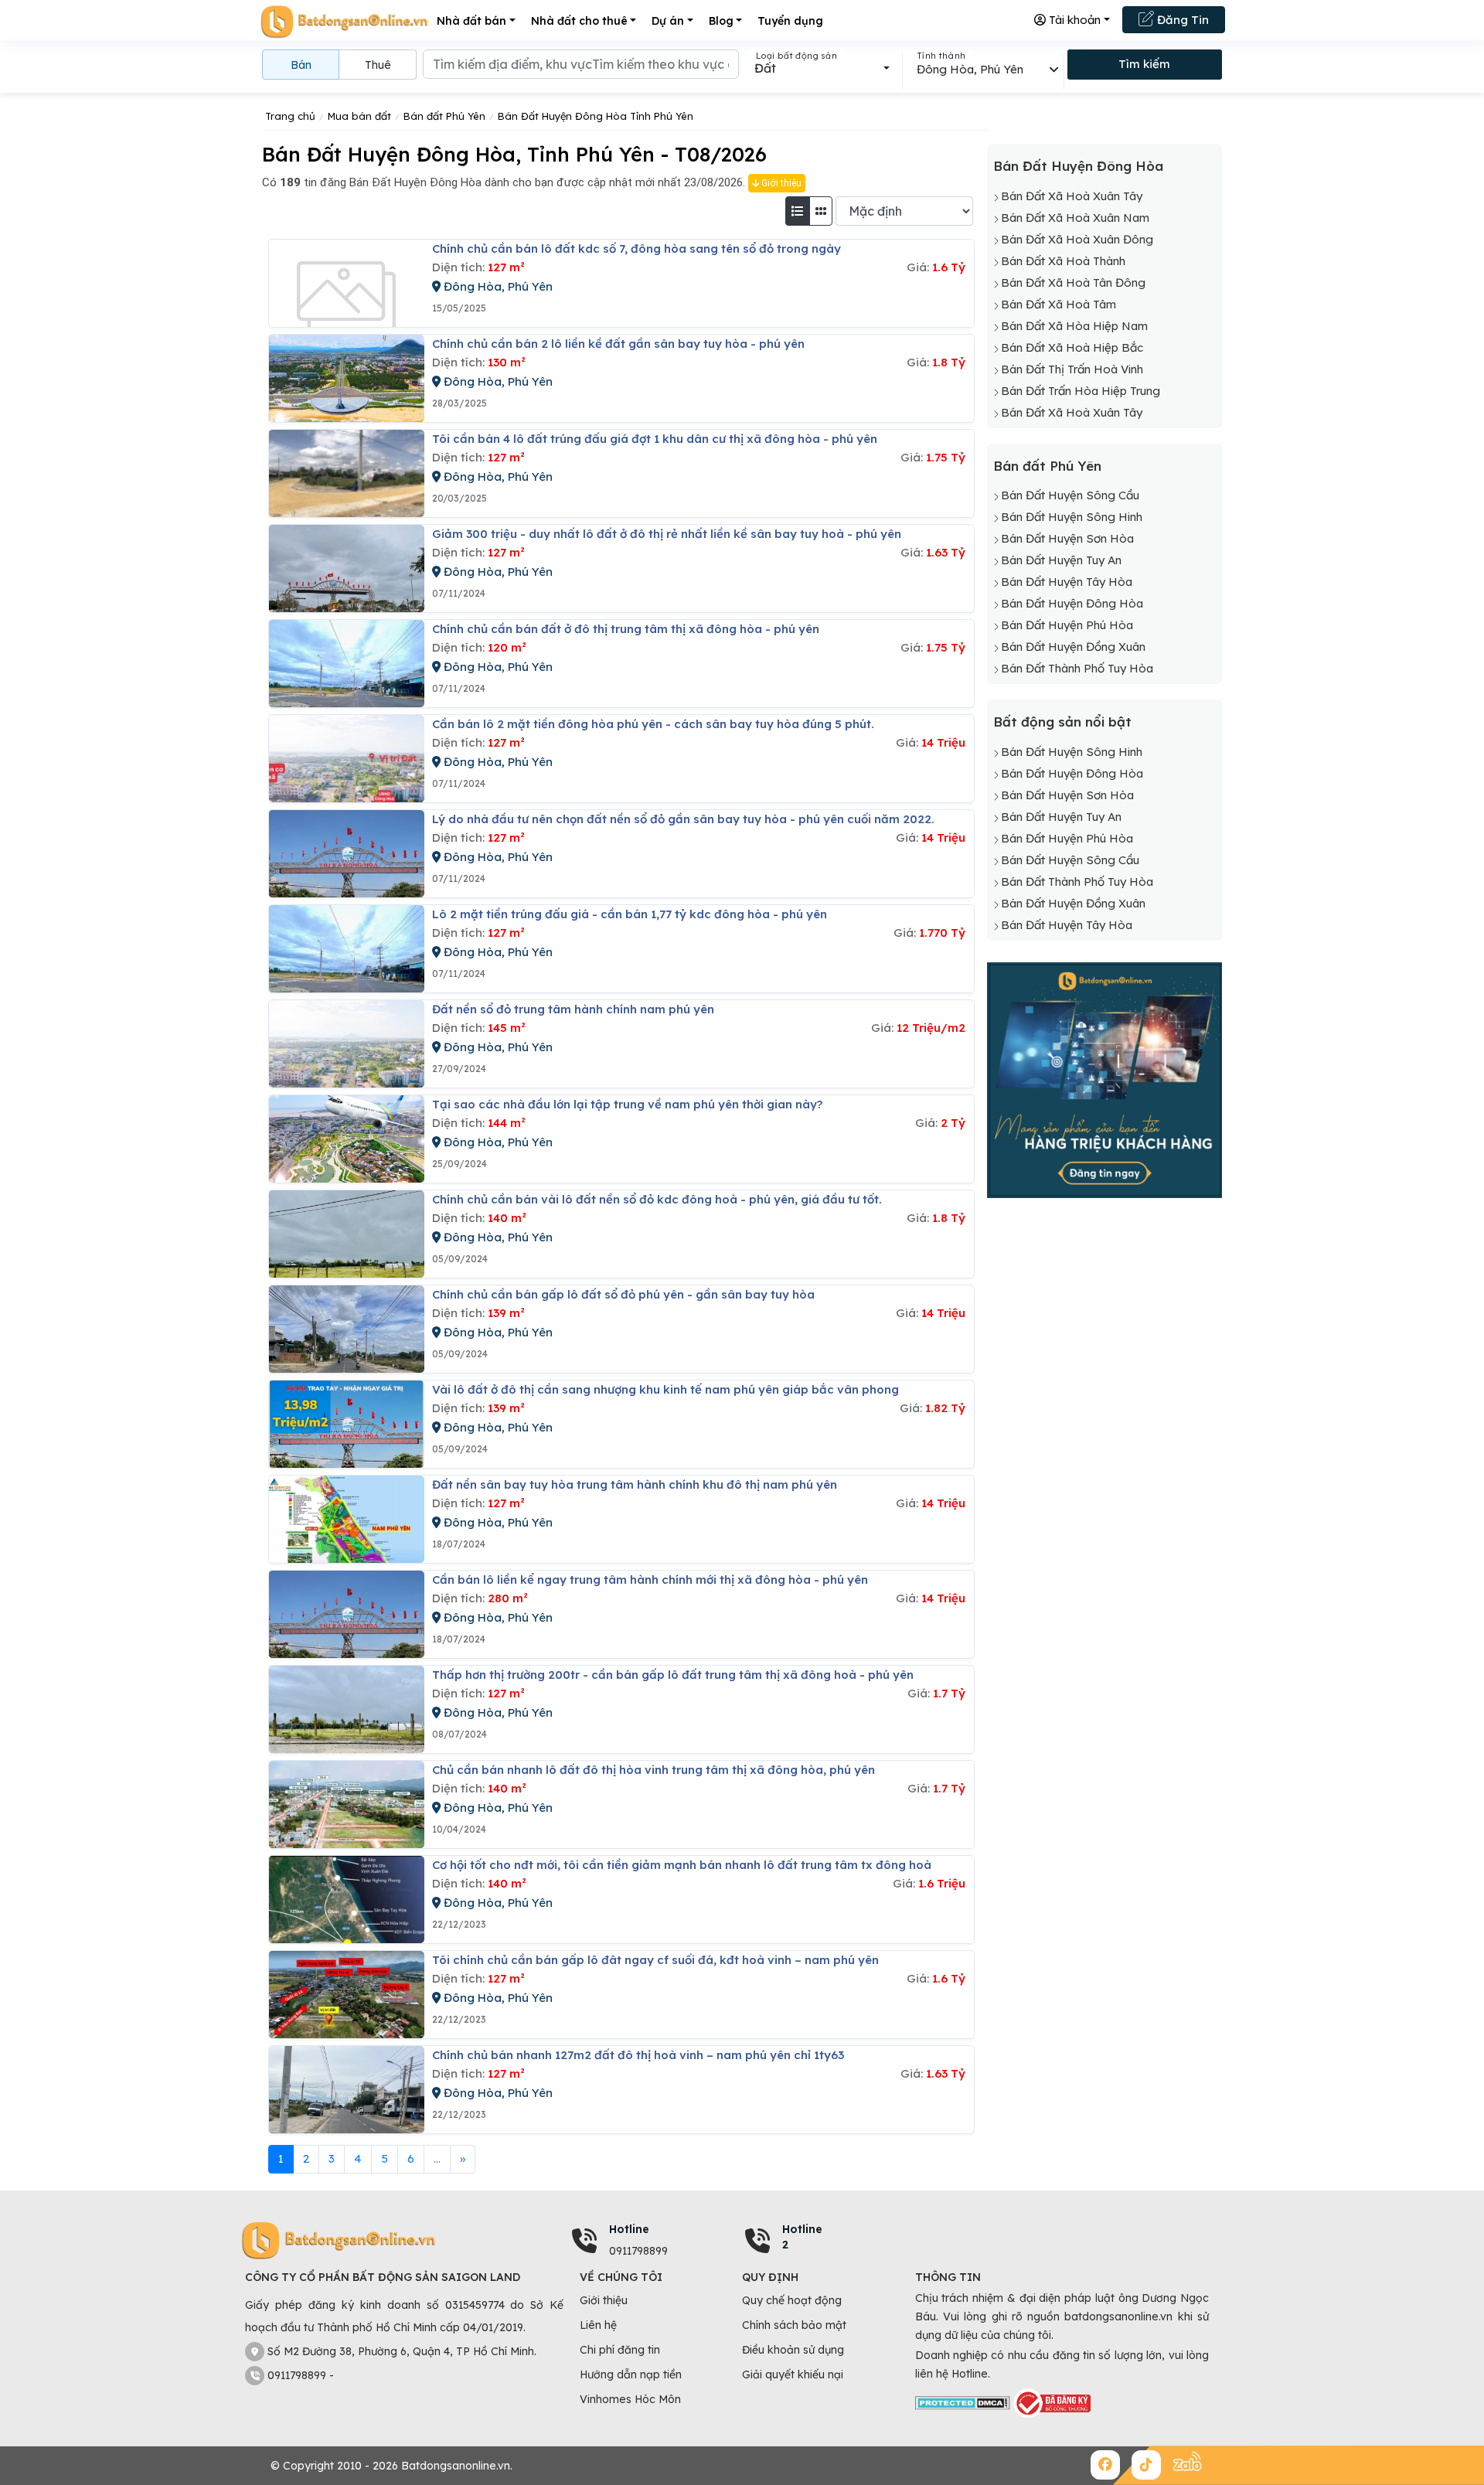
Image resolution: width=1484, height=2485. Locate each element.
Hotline (629, 2229)
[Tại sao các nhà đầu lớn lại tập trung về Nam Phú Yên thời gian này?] (347, 1139)
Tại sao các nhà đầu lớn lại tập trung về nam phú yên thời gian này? (627, 1104)
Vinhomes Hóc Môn (630, 2399)
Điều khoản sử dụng (793, 2350)
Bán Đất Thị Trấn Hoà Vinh (1072, 369)
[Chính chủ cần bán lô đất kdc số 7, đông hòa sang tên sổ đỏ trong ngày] (347, 283)
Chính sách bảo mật (794, 2325)
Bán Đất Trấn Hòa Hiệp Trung (1081, 391)
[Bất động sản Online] (344, 21)
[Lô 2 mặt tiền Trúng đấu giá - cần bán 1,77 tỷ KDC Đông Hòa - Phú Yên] (347, 949)
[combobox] (822, 68)
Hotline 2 (802, 2237)
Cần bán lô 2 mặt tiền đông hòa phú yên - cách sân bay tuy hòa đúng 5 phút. (653, 724)
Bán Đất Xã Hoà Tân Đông (1073, 283)
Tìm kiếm (1144, 64)
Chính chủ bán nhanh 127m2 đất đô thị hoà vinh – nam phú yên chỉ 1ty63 (638, 2055)
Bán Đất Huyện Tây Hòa (1067, 582)
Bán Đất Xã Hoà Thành (1063, 261)
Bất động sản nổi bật (1062, 722)
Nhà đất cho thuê (579, 21)
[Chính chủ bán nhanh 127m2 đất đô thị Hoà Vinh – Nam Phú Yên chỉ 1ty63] (347, 2090)
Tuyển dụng (790, 21)
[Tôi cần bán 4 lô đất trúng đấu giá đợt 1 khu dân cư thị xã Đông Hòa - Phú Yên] (347, 473)
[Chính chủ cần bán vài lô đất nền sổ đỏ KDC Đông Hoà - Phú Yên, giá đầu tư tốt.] (347, 1234)
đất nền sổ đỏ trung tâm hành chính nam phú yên (573, 1009)
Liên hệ (598, 2325)
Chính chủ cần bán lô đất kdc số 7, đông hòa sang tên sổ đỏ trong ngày (636, 248)
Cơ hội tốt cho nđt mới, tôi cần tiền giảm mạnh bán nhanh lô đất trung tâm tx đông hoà (682, 1865)
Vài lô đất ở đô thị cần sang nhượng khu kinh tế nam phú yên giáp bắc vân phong (665, 1389)
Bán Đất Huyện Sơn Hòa (1067, 538)
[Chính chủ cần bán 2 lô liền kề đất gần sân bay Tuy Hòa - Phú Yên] (347, 378)
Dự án (668, 21)
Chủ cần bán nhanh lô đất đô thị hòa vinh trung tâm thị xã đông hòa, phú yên (654, 1770)
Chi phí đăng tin (620, 2350)
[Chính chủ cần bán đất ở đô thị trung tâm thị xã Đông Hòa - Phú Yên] (347, 664)
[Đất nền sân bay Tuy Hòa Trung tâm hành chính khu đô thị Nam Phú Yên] (347, 1519)
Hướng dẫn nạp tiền (631, 2374)
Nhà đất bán (471, 21)
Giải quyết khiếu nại (793, 2374)
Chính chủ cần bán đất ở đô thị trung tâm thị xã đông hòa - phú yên (626, 629)
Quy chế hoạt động (792, 2300)
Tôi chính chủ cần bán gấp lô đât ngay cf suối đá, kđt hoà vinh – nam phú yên (655, 1960)
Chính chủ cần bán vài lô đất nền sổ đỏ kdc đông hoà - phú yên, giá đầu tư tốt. (657, 1199)
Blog (721, 21)
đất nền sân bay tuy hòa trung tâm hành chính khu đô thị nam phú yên (635, 1484)
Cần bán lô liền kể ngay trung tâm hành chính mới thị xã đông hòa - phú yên (650, 1580)
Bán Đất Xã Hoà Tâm (1059, 304)
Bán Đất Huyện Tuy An (1061, 560)
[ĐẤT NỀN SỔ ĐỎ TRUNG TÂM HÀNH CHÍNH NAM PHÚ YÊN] (347, 1044)
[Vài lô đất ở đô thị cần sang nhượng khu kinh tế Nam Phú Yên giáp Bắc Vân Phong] (347, 1424)
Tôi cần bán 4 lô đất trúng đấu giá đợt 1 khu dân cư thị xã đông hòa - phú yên (655, 439)
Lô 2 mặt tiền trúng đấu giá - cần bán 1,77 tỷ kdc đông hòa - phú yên (630, 914)
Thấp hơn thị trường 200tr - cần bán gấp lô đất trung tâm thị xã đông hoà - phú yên (673, 1675)
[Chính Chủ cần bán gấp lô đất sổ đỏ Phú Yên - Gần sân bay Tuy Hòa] (347, 1329)
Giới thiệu (780, 183)
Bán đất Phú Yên (1047, 466)
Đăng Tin (1181, 20)
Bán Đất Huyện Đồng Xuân (1073, 647)
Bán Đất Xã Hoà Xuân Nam (1075, 218)
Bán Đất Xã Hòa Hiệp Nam (1074, 326)
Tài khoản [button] (1073, 20)
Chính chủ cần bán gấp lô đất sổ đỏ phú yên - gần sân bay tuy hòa (623, 1294)
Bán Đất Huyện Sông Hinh (1072, 517)
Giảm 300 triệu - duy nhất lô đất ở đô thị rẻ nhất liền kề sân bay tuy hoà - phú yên (667, 534)
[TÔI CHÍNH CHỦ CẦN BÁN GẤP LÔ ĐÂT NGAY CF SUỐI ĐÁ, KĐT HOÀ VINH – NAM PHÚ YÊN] (347, 1995)
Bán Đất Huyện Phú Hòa (1067, 625)
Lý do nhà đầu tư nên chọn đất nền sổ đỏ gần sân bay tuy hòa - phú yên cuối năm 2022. (683, 819)
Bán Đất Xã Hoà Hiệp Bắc (1072, 347)
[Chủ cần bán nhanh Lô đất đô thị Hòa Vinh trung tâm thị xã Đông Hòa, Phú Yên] (347, 1804)
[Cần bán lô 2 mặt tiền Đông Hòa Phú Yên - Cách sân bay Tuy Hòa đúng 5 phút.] (347, 759)
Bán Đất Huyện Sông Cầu (1070, 495)
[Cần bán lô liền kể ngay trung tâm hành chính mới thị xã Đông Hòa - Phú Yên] (347, 1614)
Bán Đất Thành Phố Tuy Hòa (1077, 668)
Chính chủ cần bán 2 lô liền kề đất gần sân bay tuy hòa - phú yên (618, 344)
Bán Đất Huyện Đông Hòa (1078, 166)
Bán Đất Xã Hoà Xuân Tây (1072, 196)
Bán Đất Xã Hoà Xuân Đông (1077, 239)
